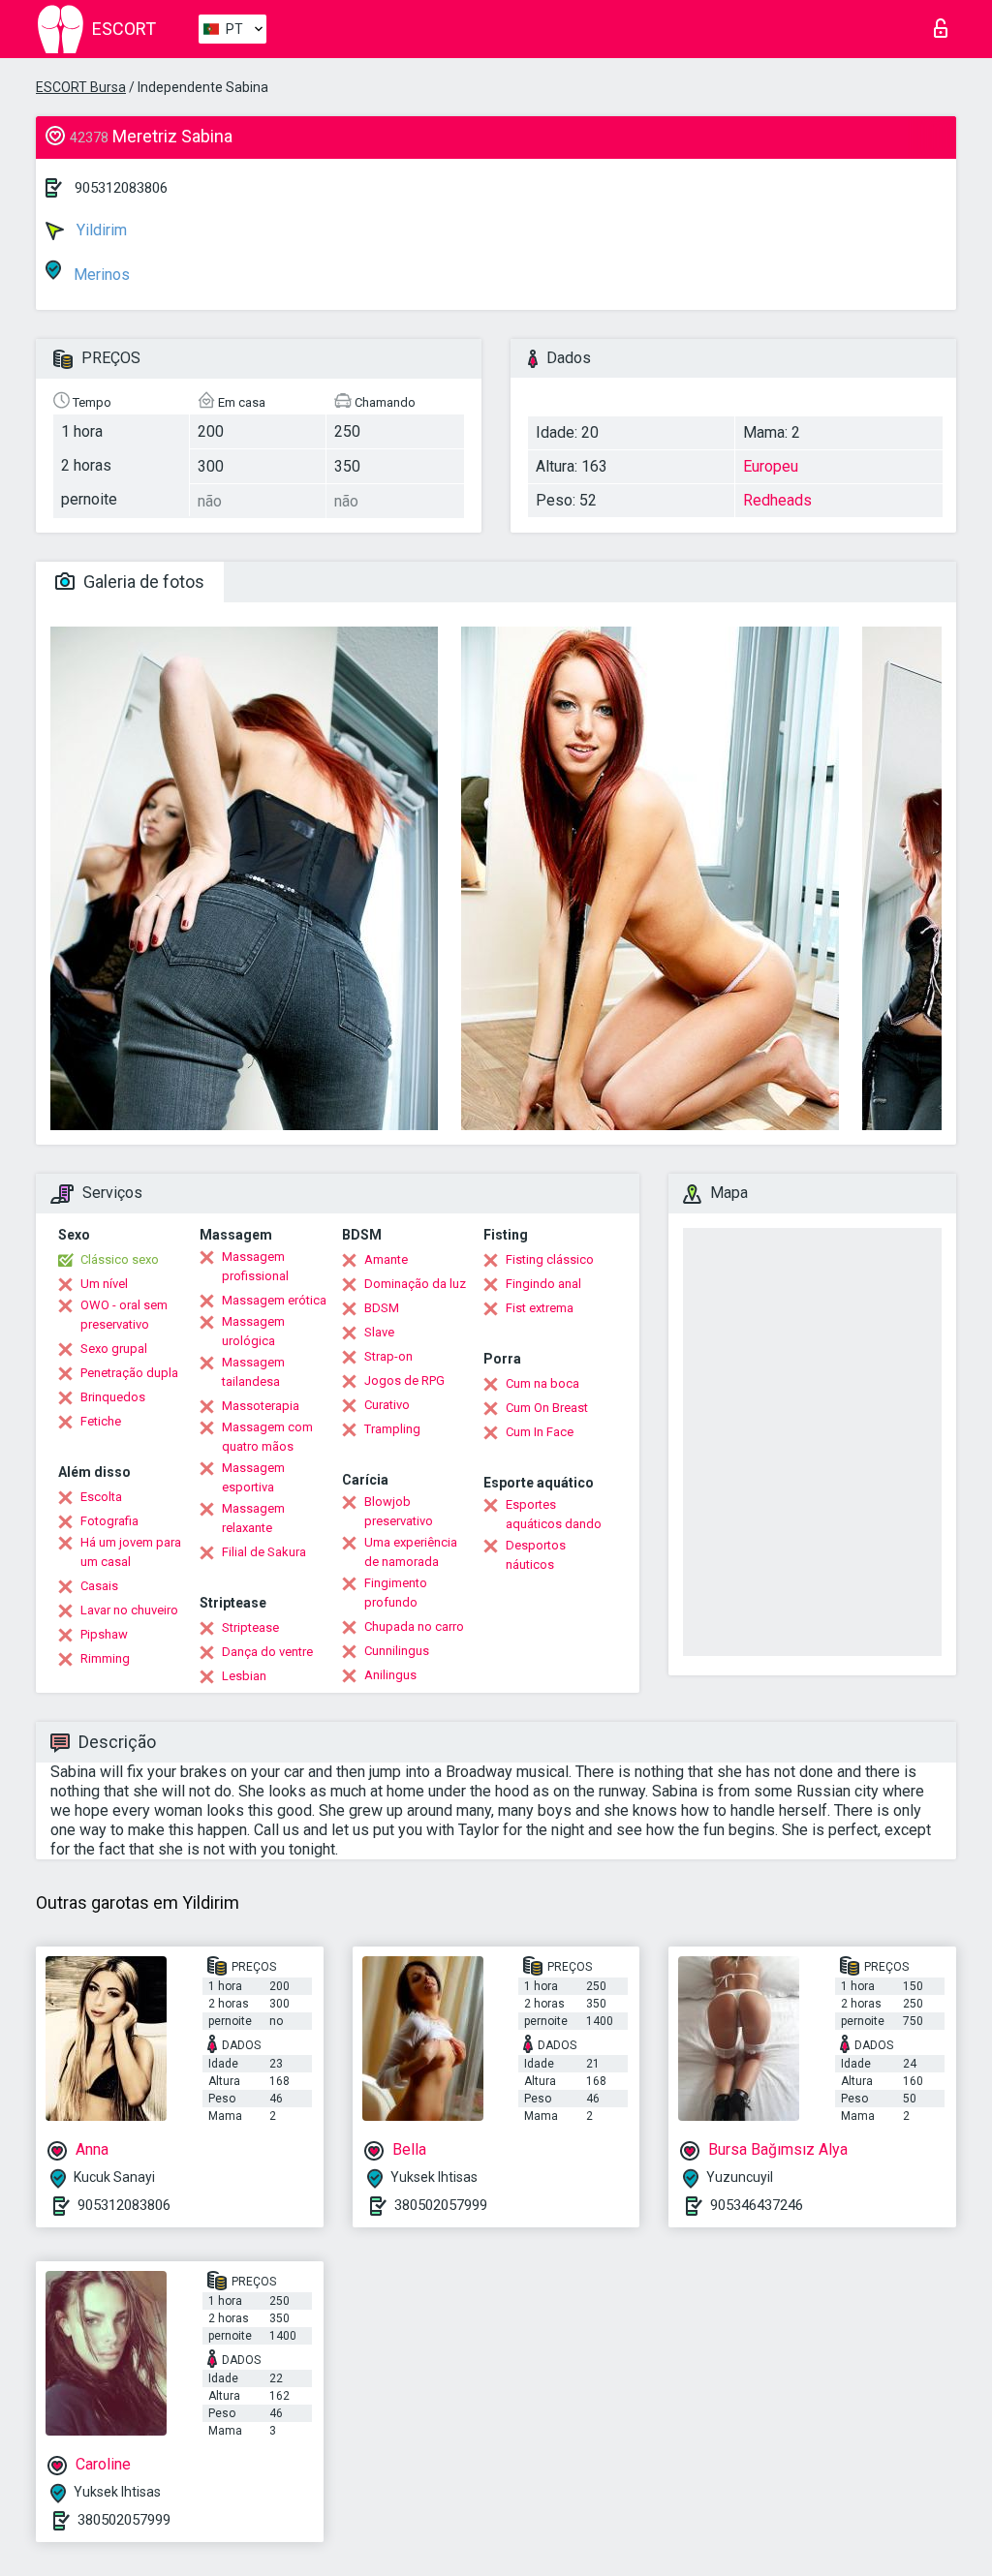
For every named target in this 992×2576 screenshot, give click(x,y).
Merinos (100, 275)
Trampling (392, 1429)
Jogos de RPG (404, 1380)
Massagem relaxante (253, 1518)
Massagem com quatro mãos (267, 1437)
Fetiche (101, 1421)
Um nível (104, 1284)
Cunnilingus (397, 1651)
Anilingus (390, 1675)
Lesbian (244, 1676)
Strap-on (388, 1356)
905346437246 (757, 2205)
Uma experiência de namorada (411, 1552)
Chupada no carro (414, 1626)
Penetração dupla (129, 1373)
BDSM (382, 1308)
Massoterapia (261, 1406)
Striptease (250, 1627)
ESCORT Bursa (81, 87)
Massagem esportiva (253, 1477)
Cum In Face (540, 1432)
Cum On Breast (547, 1408)
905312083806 (121, 188)
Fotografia (109, 1521)
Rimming (105, 1658)
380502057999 (441, 2205)
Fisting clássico (550, 1259)
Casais (99, 1586)
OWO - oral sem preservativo (124, 1315)
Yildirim (100, 230)
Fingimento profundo (396, 1593)
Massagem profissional (255, 1266)
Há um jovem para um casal (131, 1552)
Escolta (101, 1497)
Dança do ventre (267, 1652)
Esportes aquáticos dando (554, 1514)
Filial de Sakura (264, 1552)
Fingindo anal (543, 1284)
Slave (379, 1332)
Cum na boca (542, 1383)
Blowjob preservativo (399, 1511)
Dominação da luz (415, 1284)
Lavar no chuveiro (129, 1610)
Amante (386, 1259)
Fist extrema (540, 1308)
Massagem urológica (253, 1331)
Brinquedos (113, 1397)
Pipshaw (104, 1634)
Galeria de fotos (142, 582)
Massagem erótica (274, 1300)
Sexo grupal (114, 1349)
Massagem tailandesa (253, 1372)
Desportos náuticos (536, 1555)
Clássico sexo (120, 1259)
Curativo (387, 1405)
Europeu (771, 466)
